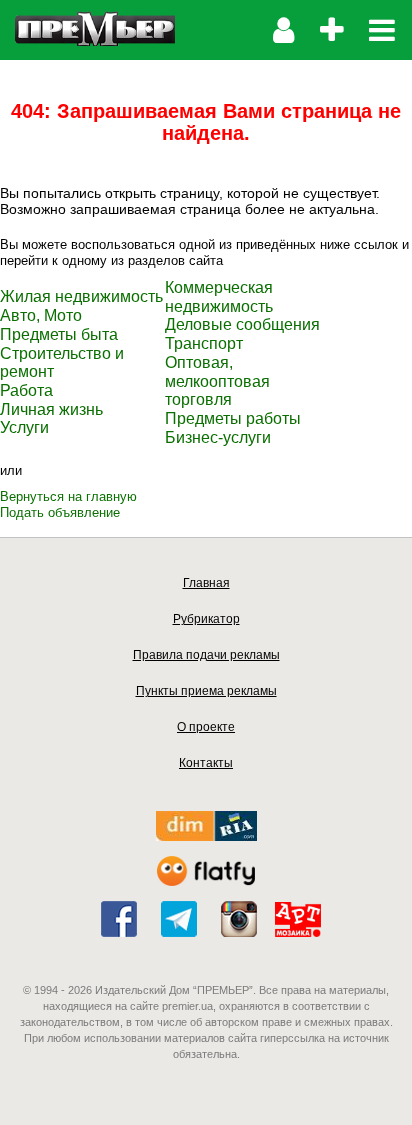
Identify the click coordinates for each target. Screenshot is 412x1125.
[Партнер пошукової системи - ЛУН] (206, 881)
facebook (119, 919)
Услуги (24, 427)
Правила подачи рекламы (206, 655)
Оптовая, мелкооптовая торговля (217, 381)
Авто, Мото (41, 315)
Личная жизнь (51, 409)
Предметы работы (233, 418)
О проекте (206, 727)
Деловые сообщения (242, 324)
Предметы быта (59, 334)
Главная (206, 583)
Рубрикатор (206, 619)
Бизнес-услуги (218, 437)
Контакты (206, 763)
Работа (26, 390)
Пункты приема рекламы (206, 691)
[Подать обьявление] (331, 30)
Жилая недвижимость (81, 296)
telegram (179, 919)
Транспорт (204, 343)
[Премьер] (95, 30)
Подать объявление (60, 512)
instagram (239, 919)
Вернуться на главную (68, 496)
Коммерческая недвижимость (219, 297)
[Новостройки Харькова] (206, 836)
